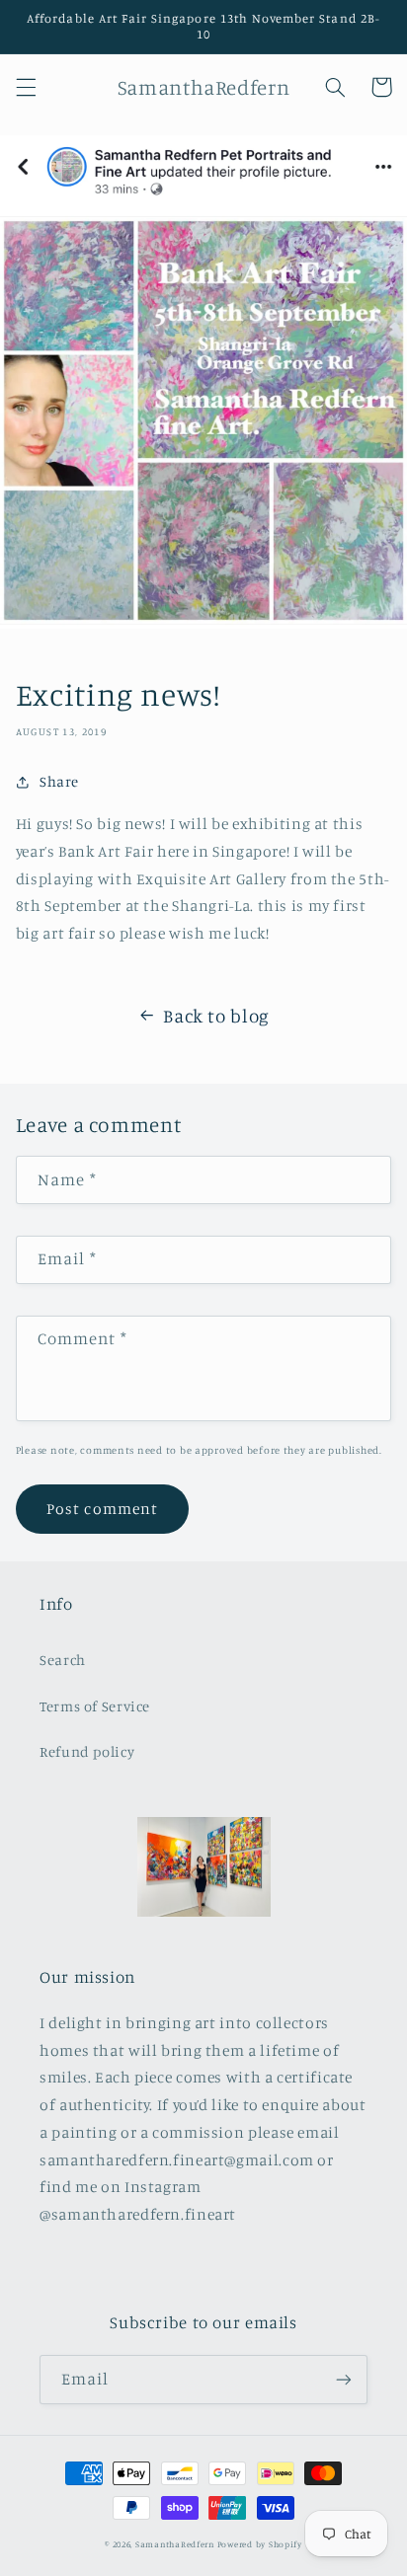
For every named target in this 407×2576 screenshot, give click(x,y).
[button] (26, 87)
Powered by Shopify (260, 2544)
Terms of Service (95, 1706)
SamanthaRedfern (175, 2544)
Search (63, 1660)
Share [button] (59, 781)
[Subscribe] (344, 2379)
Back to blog (216, 1015)
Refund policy (87, 1751)
